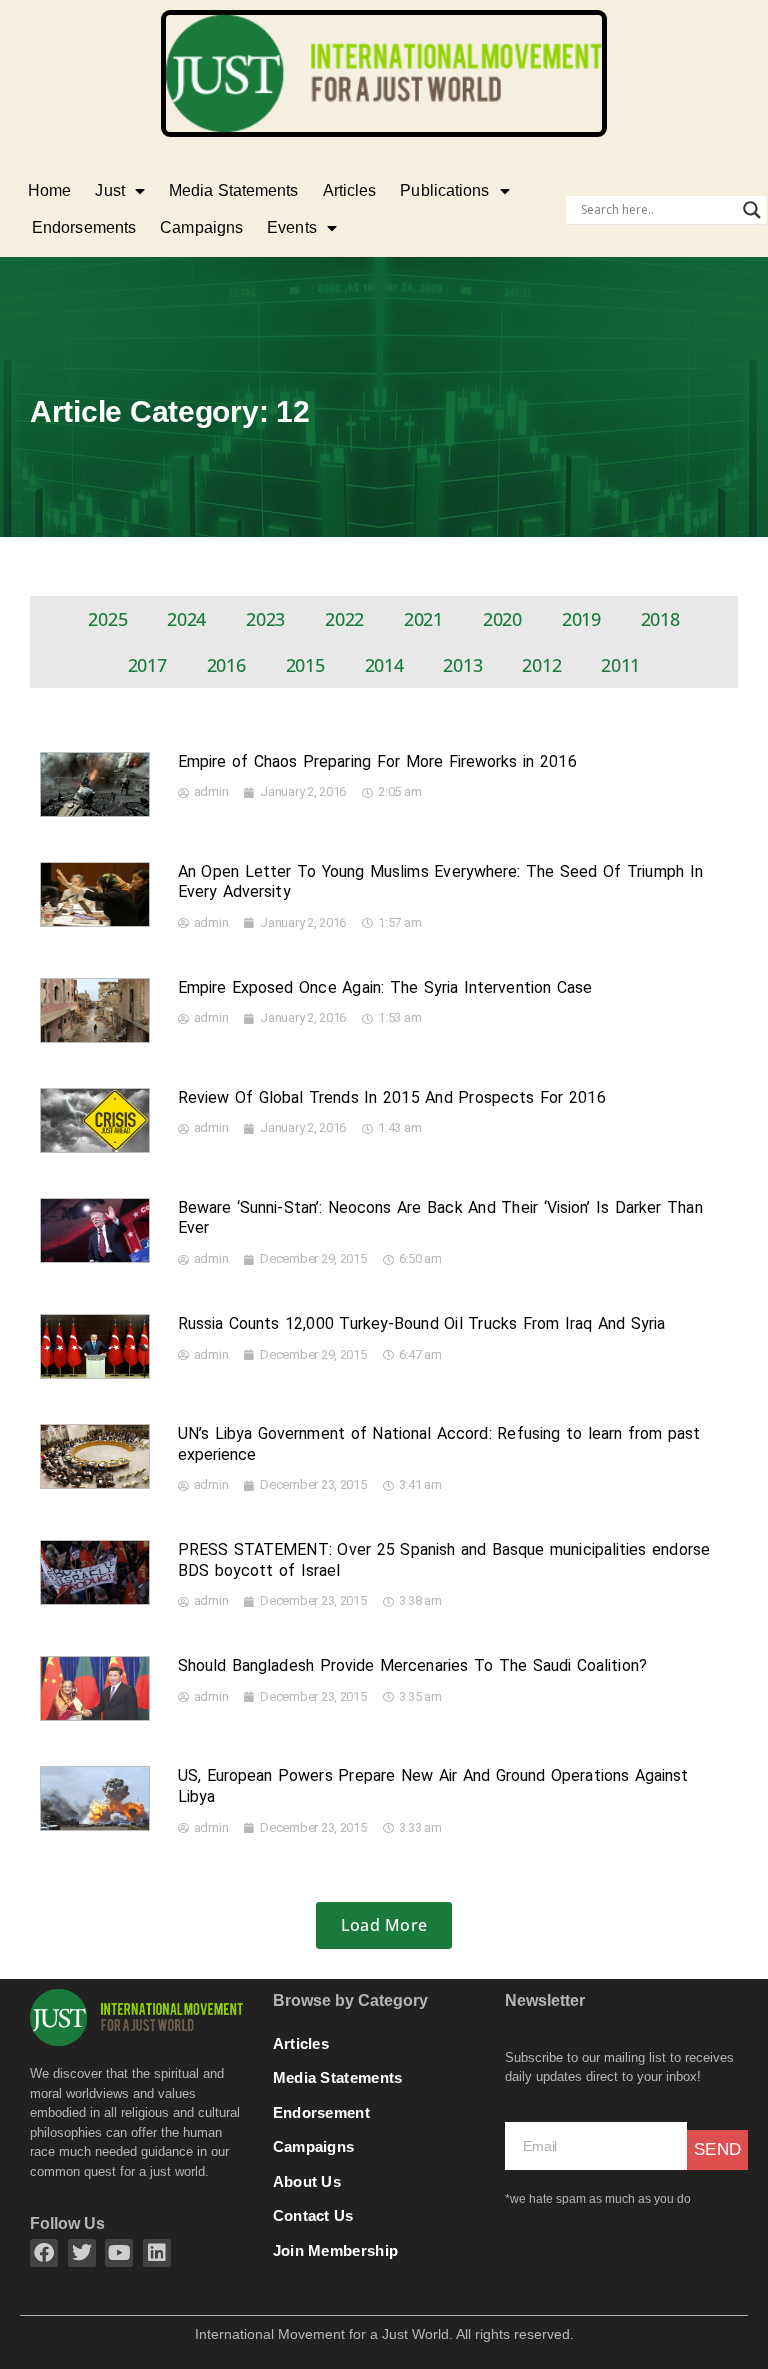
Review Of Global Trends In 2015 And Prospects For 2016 (392, 1097)
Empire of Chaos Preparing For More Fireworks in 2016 (378, 761)
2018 (660, 619)
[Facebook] (44, 2253)
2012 (541, 665)
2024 (186, 619)
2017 (147, 665)
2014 (384, 665)
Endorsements (84, 227)
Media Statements (234, 190)
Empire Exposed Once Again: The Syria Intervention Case (385, 987)
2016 (226, 665)
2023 (265, 619)
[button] (384, 1925)
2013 (462, 665)
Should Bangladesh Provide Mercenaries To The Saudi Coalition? (412, 1665)
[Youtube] (119, 2253)
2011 (620, 665)
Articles (350, 190)
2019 (581, 619)
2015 (305, 665)
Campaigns (201, 227)
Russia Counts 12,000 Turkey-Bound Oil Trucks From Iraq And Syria (422, 1323)
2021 (423, 619)
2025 (107, 619)
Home (49, 190)
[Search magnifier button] (752, 210)
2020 (502, 619)
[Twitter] (82, 2253)
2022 (344, 619)
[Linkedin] (157, 2253)
